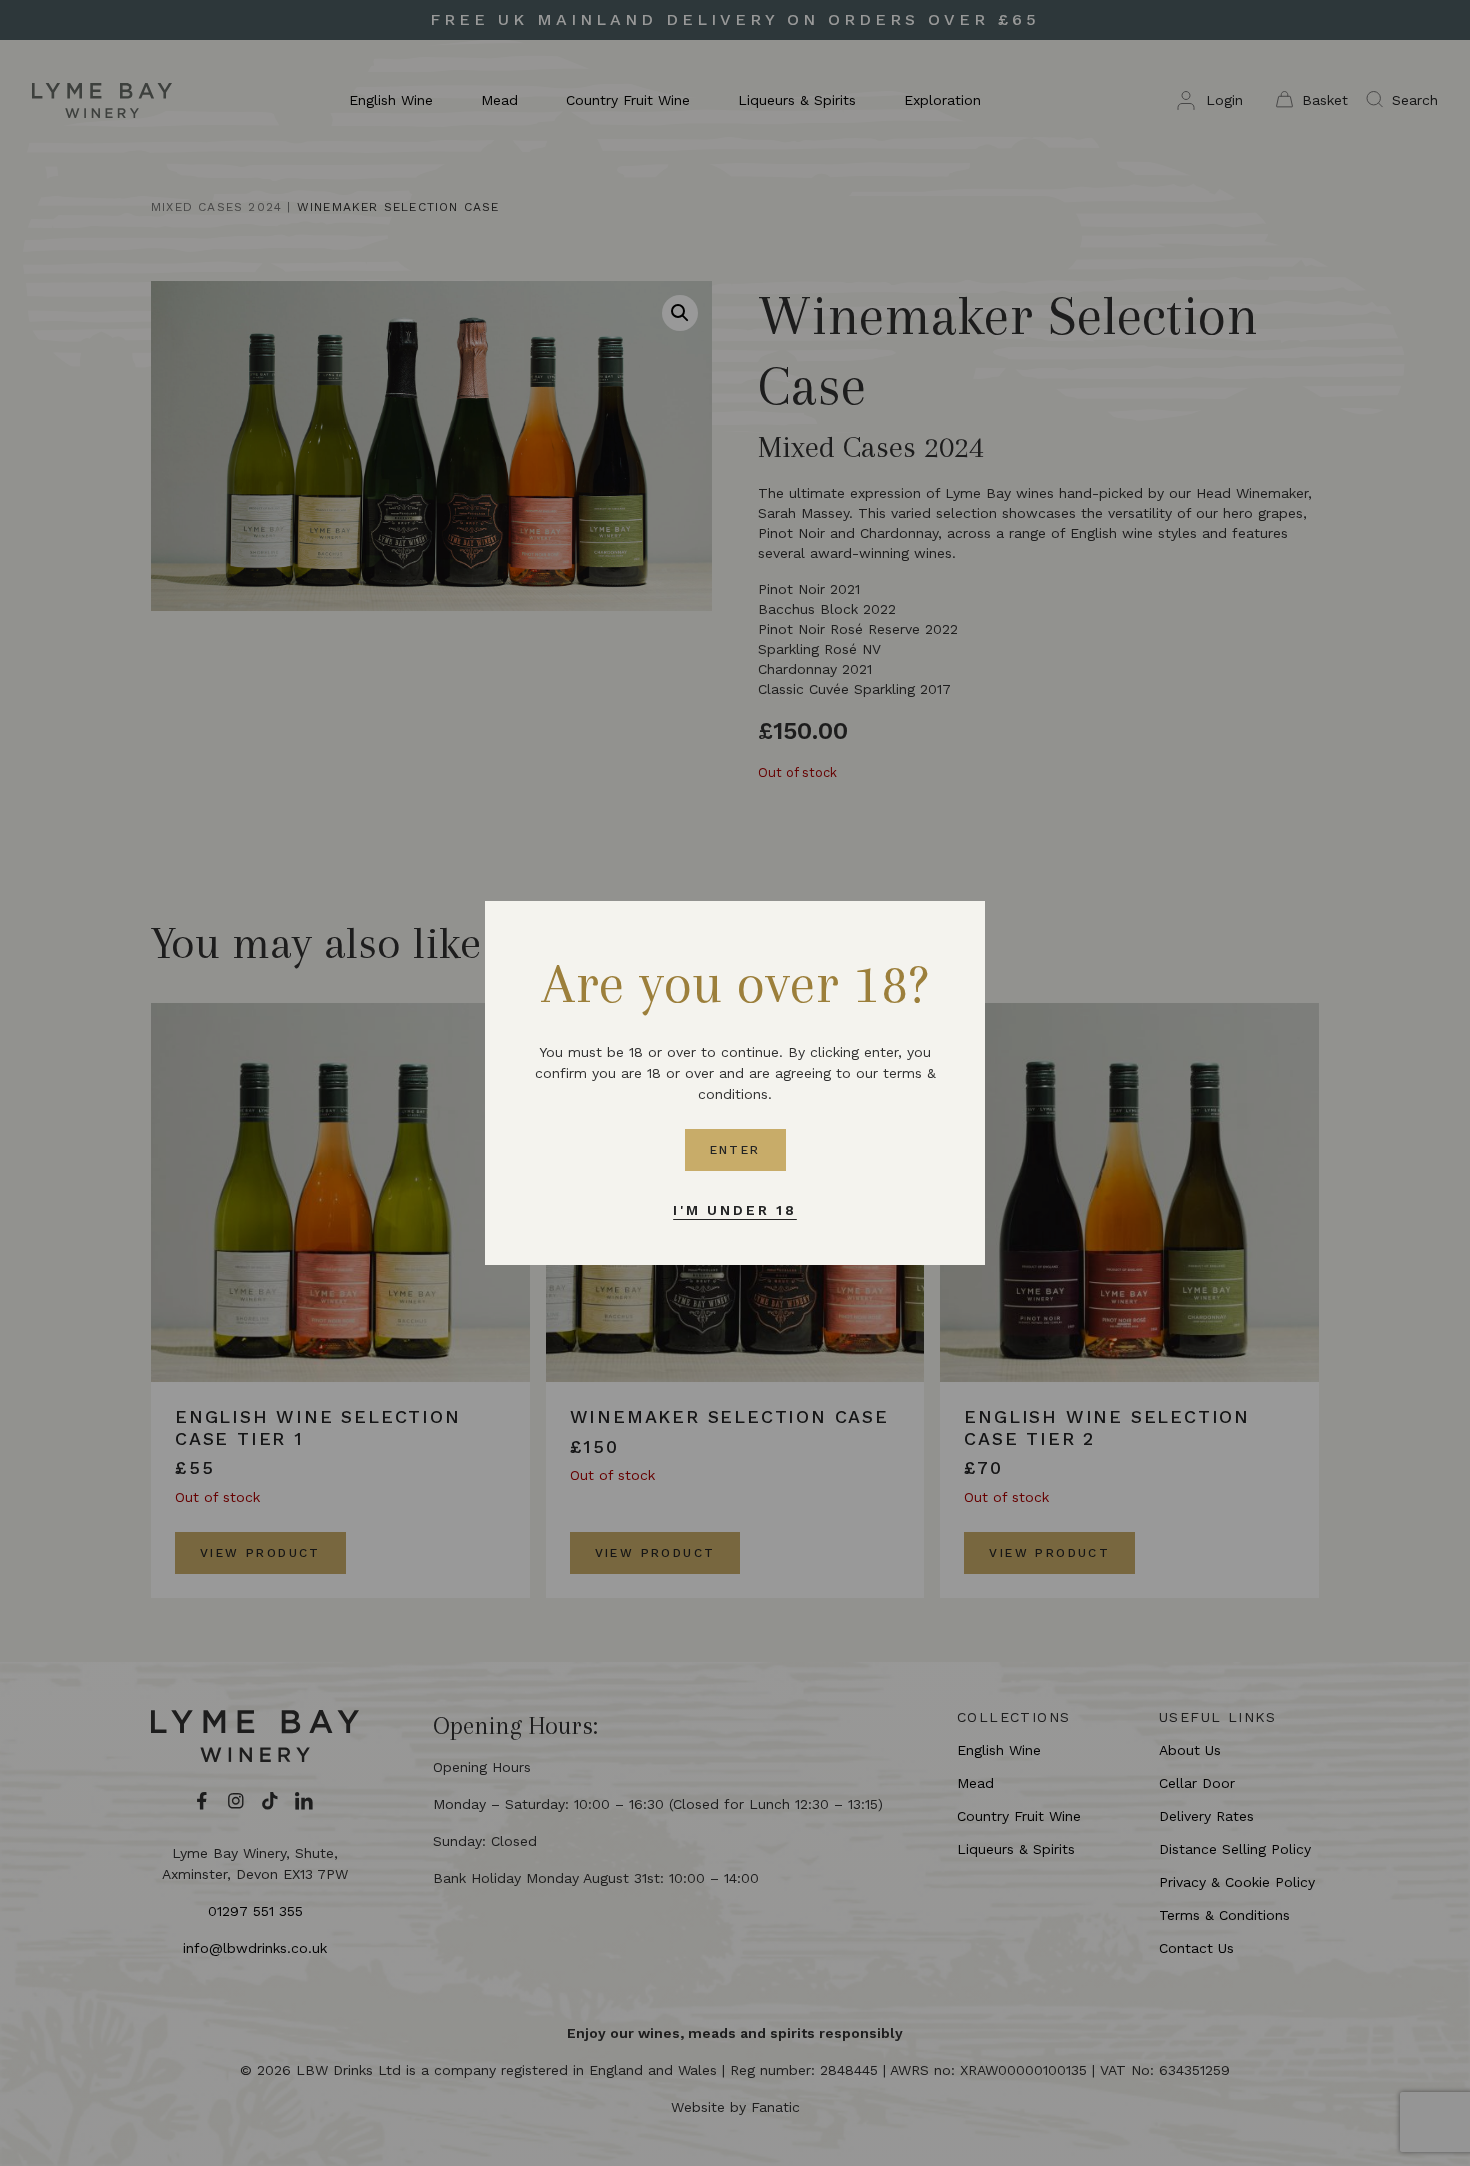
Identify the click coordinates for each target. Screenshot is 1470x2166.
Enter (735, 1150)
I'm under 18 (735, 1210)
